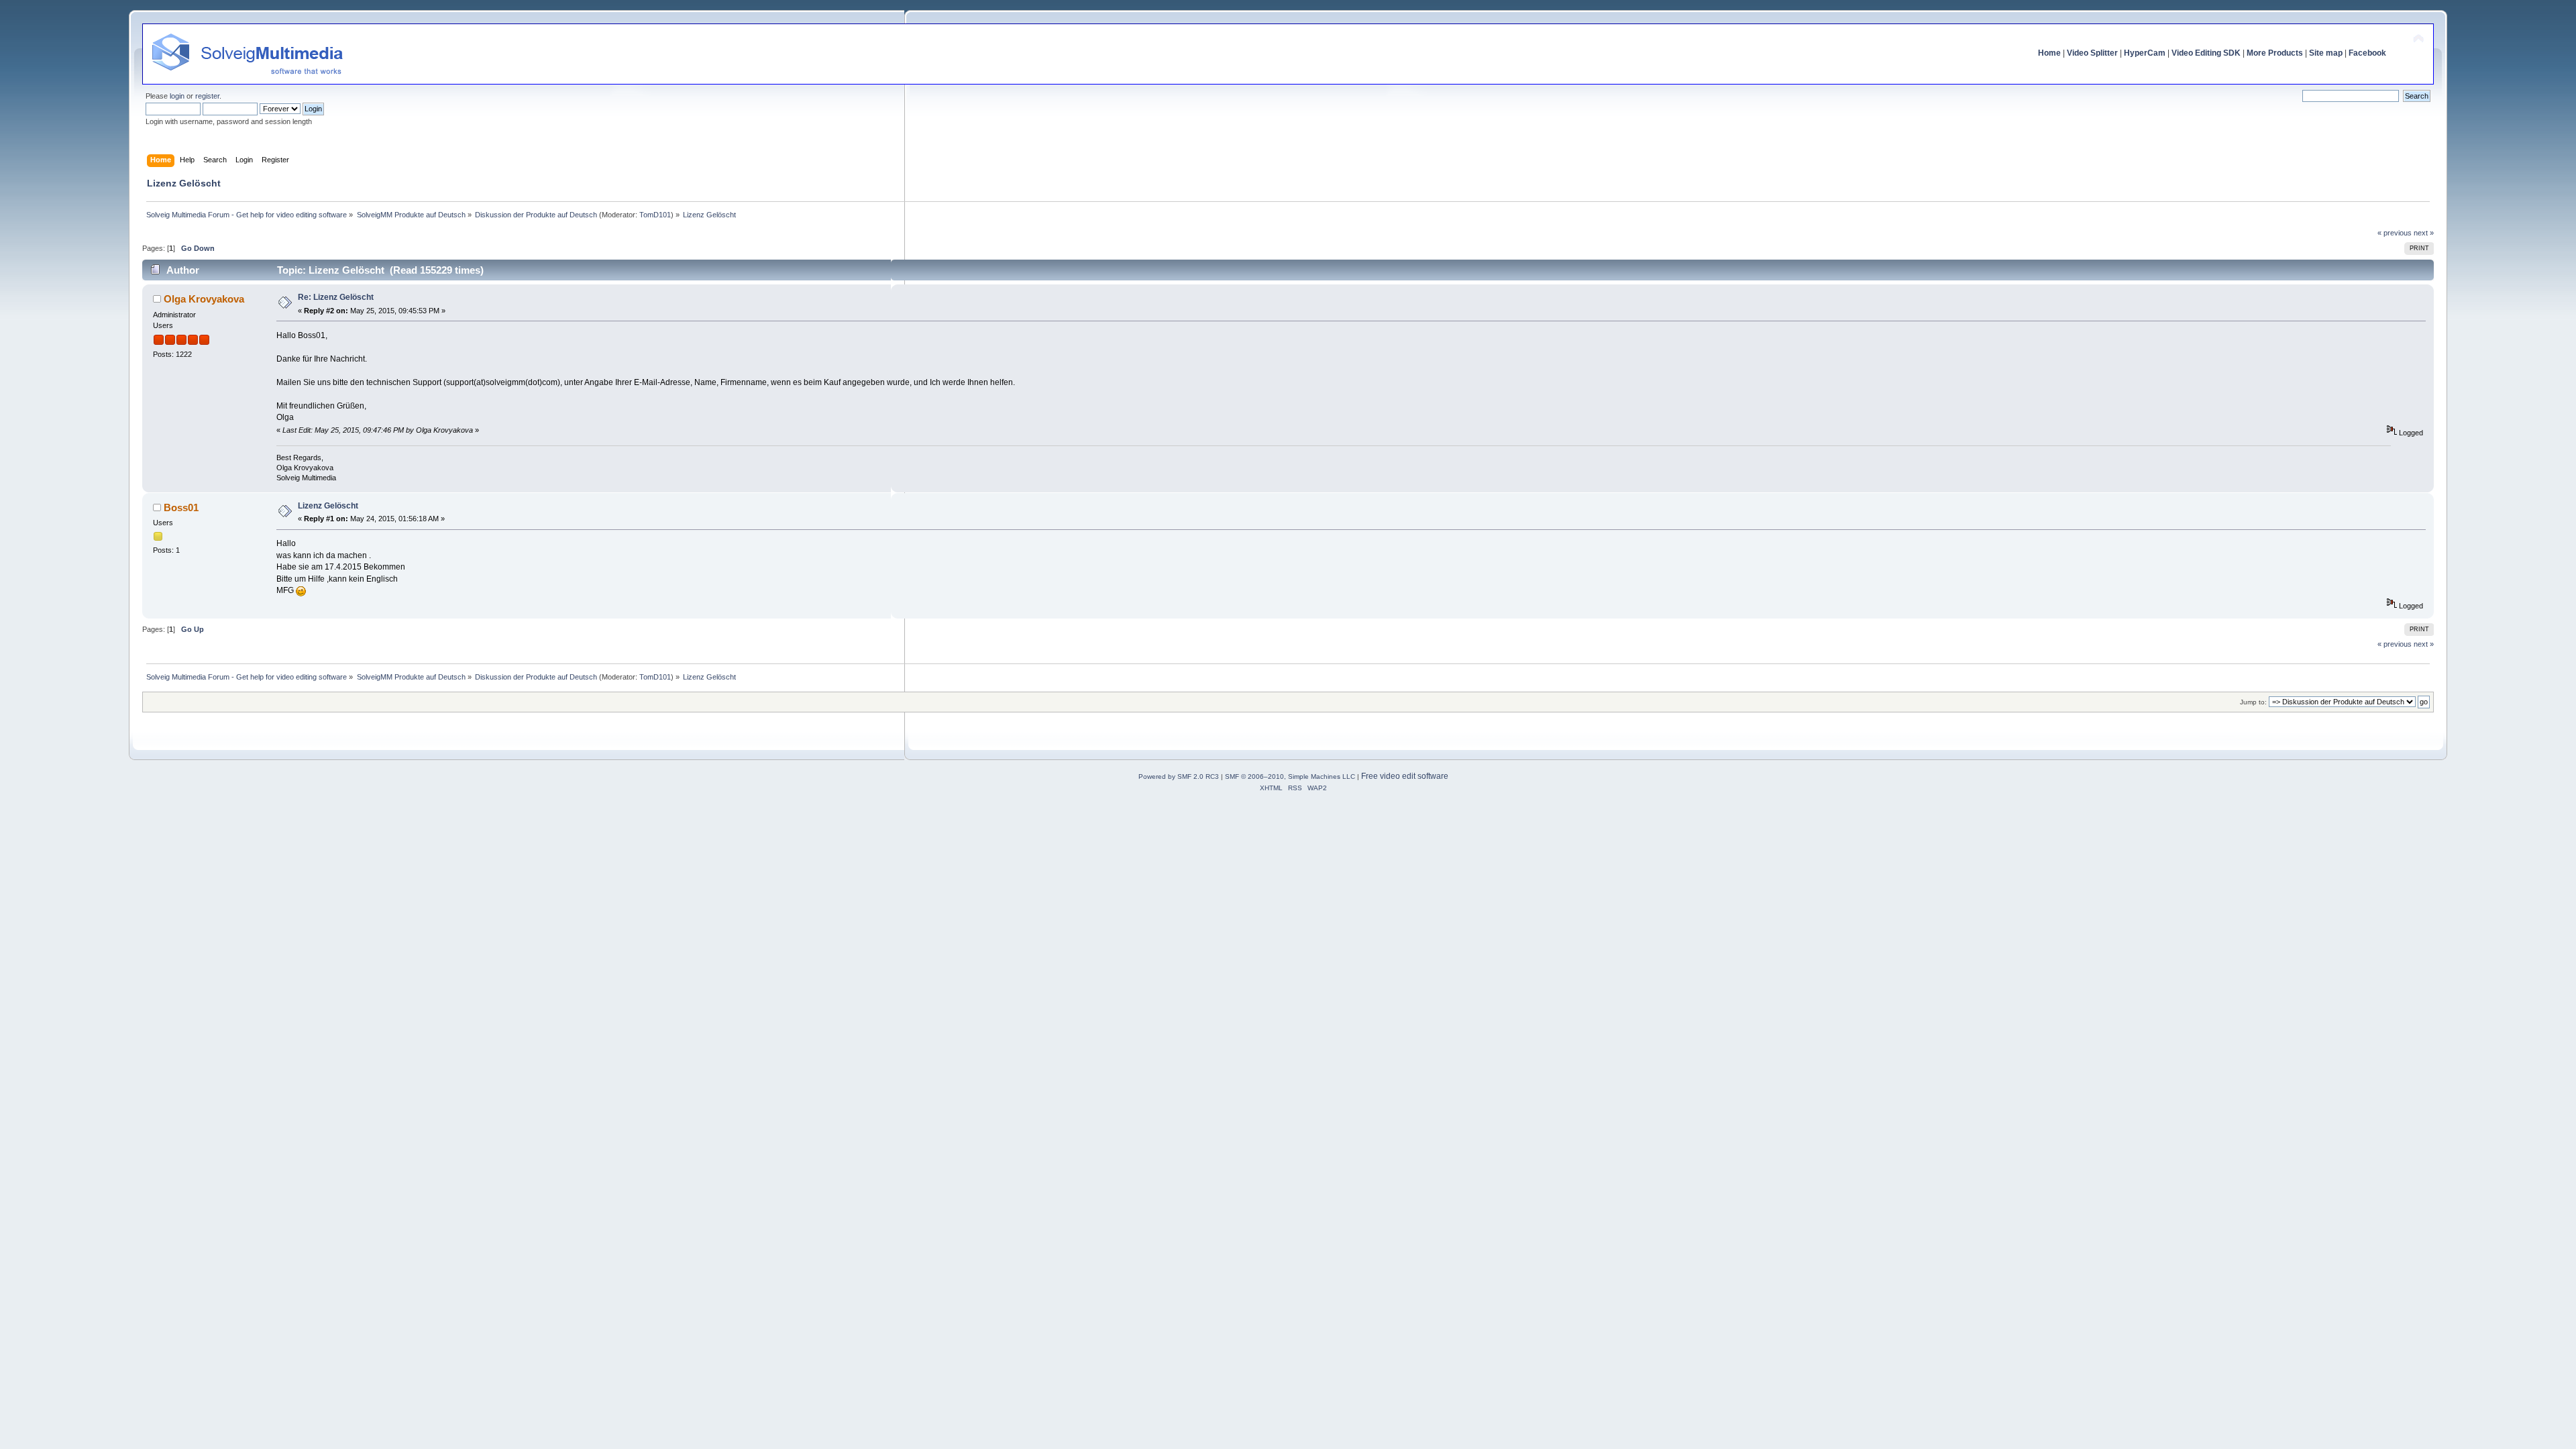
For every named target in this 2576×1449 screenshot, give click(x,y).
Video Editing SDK (2206, 53)
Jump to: (2253, 702)
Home (2049, 53)
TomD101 (655, 215)
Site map (2326, 53)
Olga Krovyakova (204, 299)
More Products (2275, 53)
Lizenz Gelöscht (328, 506)
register (207, 96)
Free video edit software (1405, 776)
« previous (2395, 233)
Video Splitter (2092, 53)
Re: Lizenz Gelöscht (336, 297)
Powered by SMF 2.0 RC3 (1179, 776)
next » (2424, 233)
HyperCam (2145, 53)
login (177, 96)
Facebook (2367, 53)
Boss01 (181, 507)
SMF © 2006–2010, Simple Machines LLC (1290, 776)
